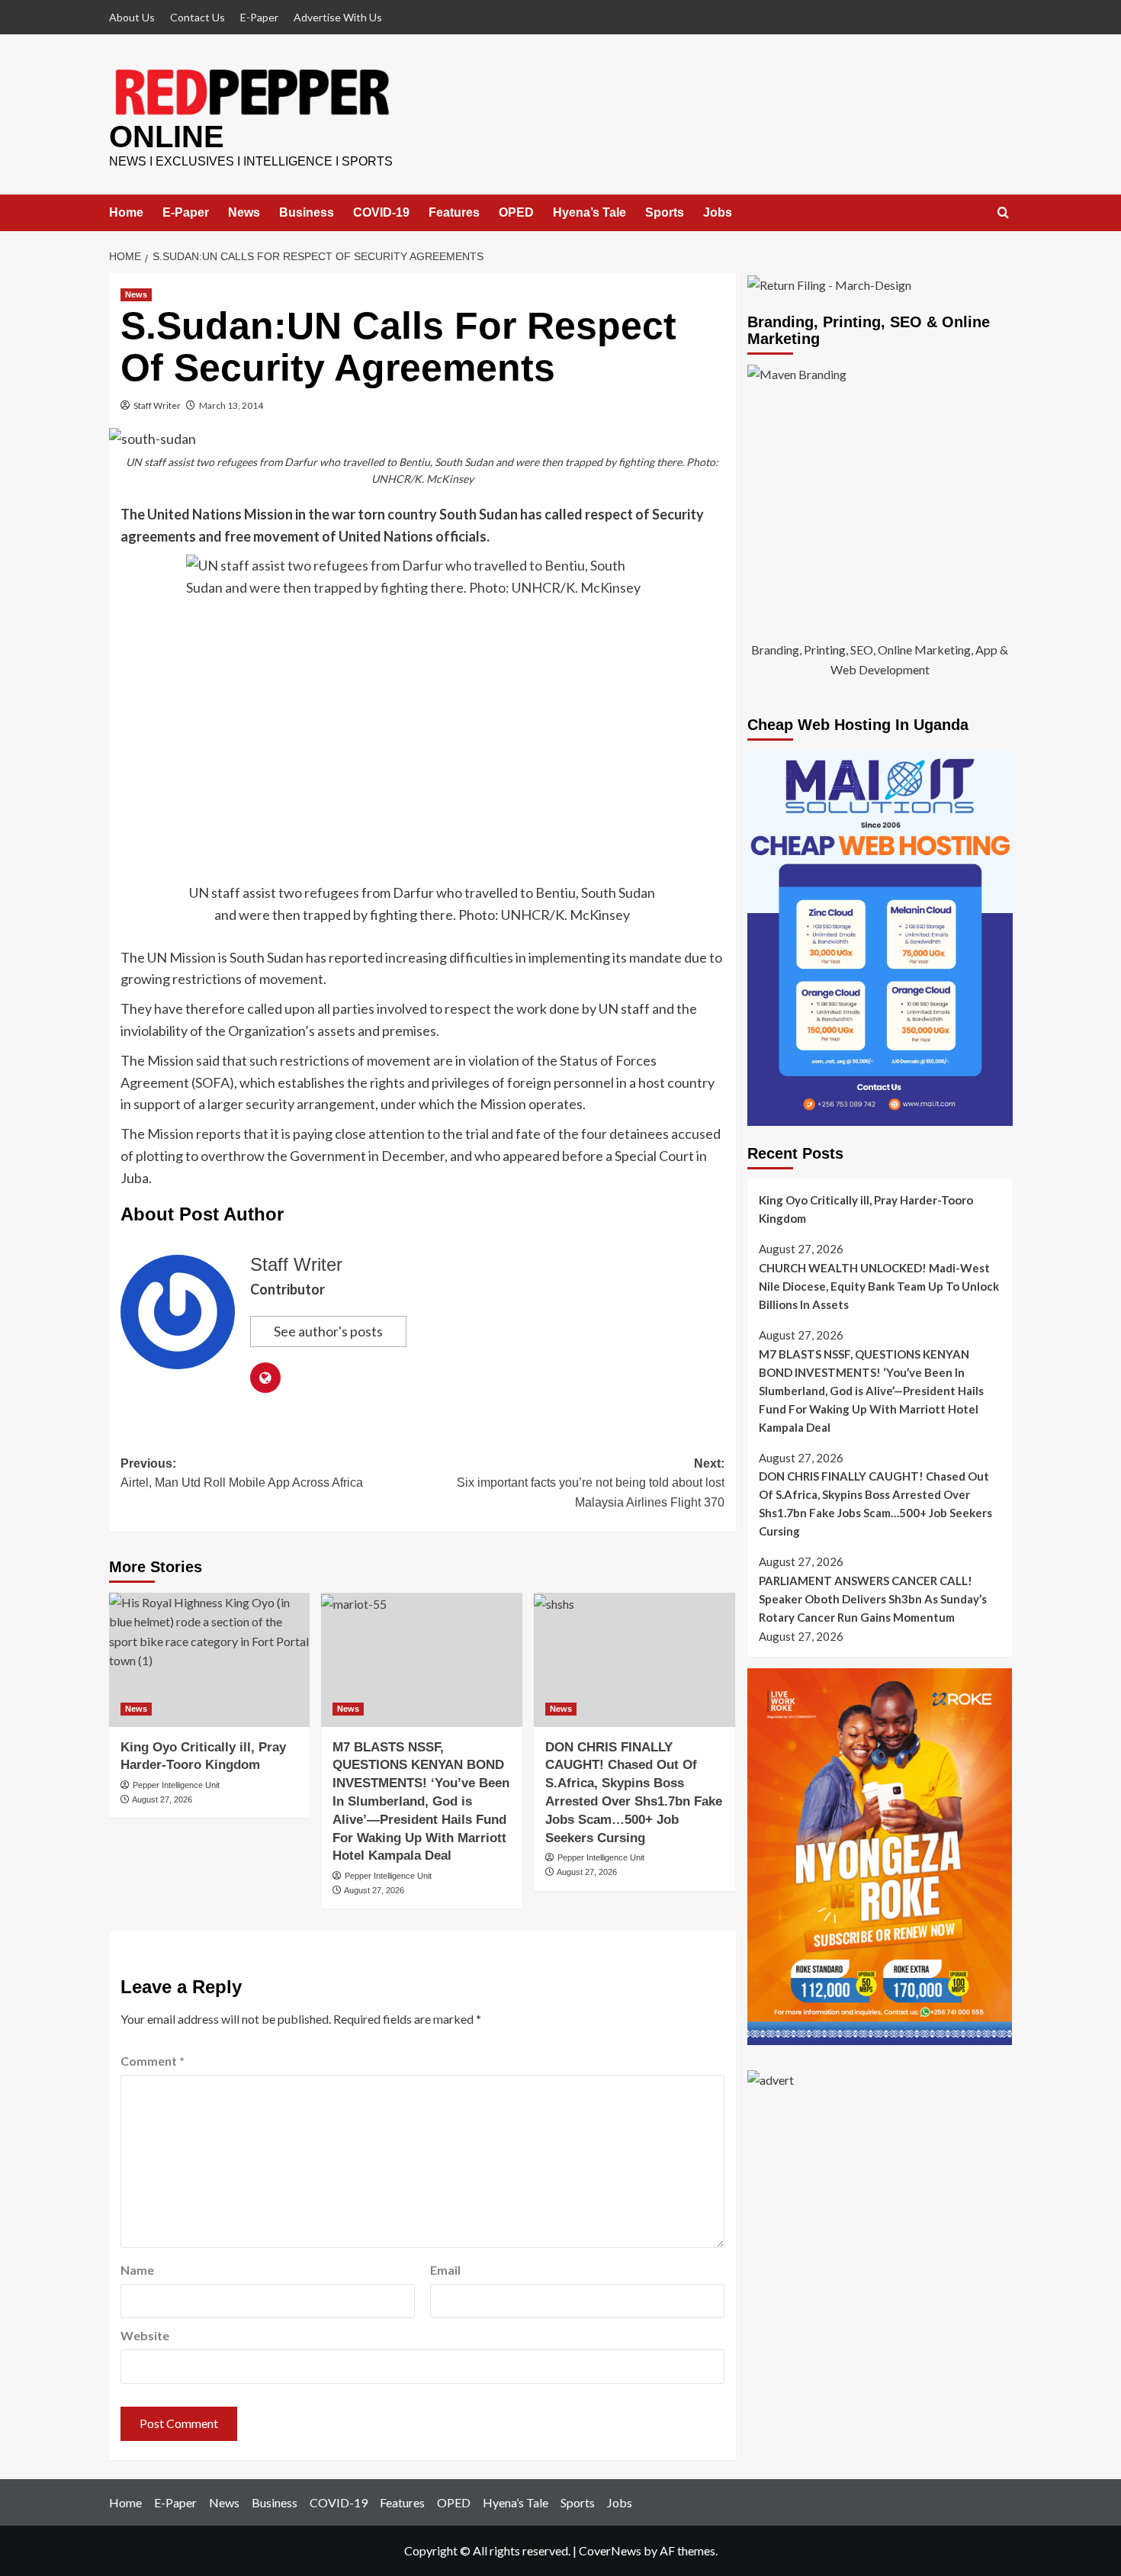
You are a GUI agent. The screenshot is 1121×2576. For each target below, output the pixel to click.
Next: (591, 1483)
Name (137, 2270)
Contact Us (198, 17)
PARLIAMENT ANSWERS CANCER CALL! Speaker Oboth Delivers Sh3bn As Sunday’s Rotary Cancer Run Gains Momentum (873, 1599)
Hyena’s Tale (589, 212)
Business (307, 212)
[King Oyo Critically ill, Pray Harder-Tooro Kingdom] (210, 1660)
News (244, 212)
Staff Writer (157, 405)
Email (445, 2270)
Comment (153, 2061)
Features (454, 212)
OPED (516, 212)
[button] (1003, 213)
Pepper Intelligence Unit (176, 1785)
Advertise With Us (338, 17)
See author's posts (328, 1331)
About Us (132, 17)
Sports (665, 212)
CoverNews (610, 2550)
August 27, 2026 (162, 1799)
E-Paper (259, 17)
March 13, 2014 (231, 405)
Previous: (242, 1473)
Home (126, 212)
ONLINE (167, 137)
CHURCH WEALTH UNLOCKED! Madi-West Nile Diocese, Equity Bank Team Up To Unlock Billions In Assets (879, 1286)
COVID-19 (381, 212)
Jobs (718, 212)
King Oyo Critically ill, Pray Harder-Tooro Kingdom (866, 1209)
